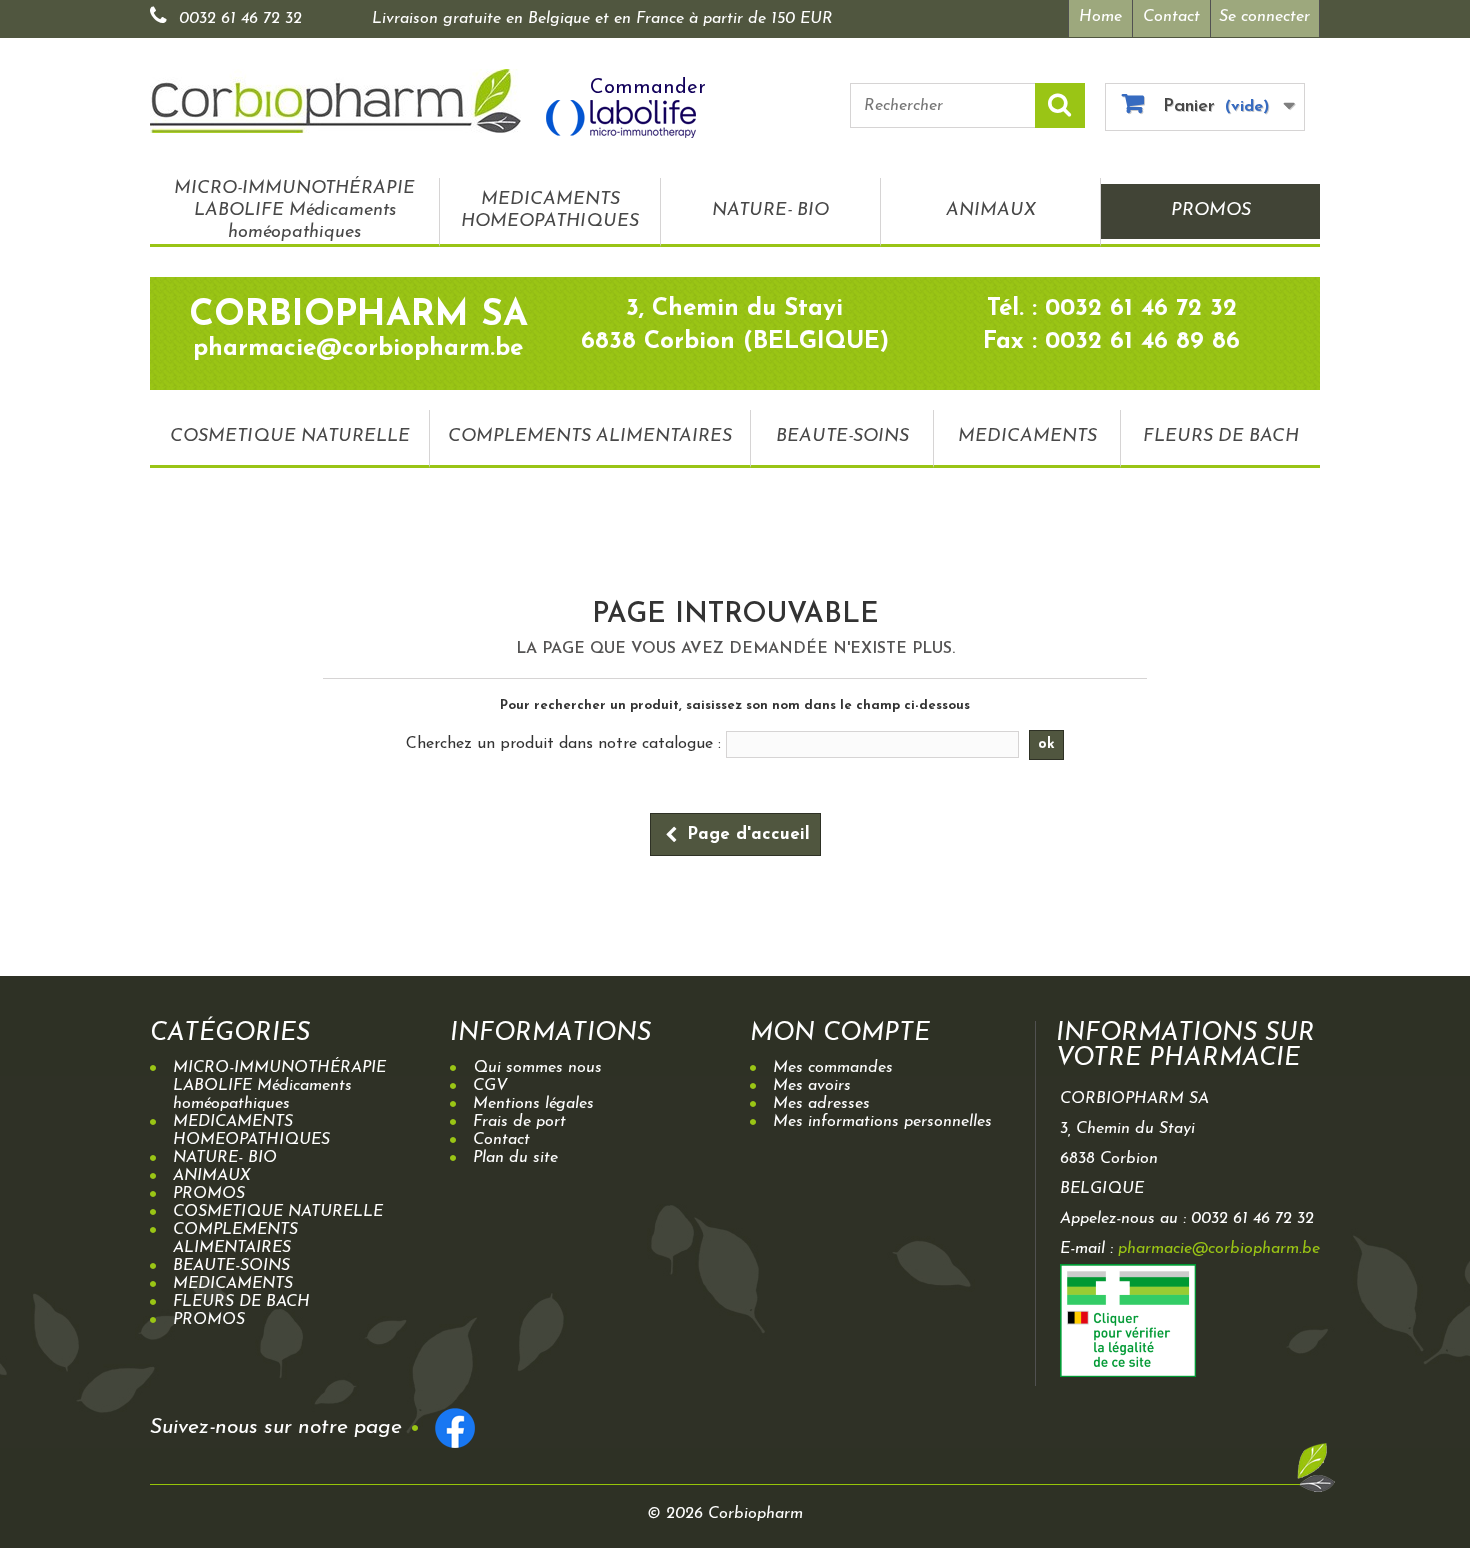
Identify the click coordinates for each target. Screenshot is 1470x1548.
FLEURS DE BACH (1221, 437)
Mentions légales (533, 1104)
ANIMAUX (991, 211)
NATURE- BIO (770, 211)
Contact (1171, 17)
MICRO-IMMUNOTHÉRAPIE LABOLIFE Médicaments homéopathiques (294, 211)
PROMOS (1211, 211)
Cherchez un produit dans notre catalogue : (563, 744)
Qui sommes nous (537, 1068)
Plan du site (515, 1158)
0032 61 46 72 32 (240, 19)
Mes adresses (821, 1104)
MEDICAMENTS (1027, 437)
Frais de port (519, 1122)
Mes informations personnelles (882, 1122)
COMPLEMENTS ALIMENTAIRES (590, 437)
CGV (490, 1086)
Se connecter (1264, 17)
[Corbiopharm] (335, 101)
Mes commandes (833, 1068)
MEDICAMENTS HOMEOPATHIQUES (550, 211)
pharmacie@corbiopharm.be (1219, 1249)
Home (1100, 17)
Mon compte (840, 1033)
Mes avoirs (812, 1086)
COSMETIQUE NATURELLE (290, 437)
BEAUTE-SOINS (842, 437)
